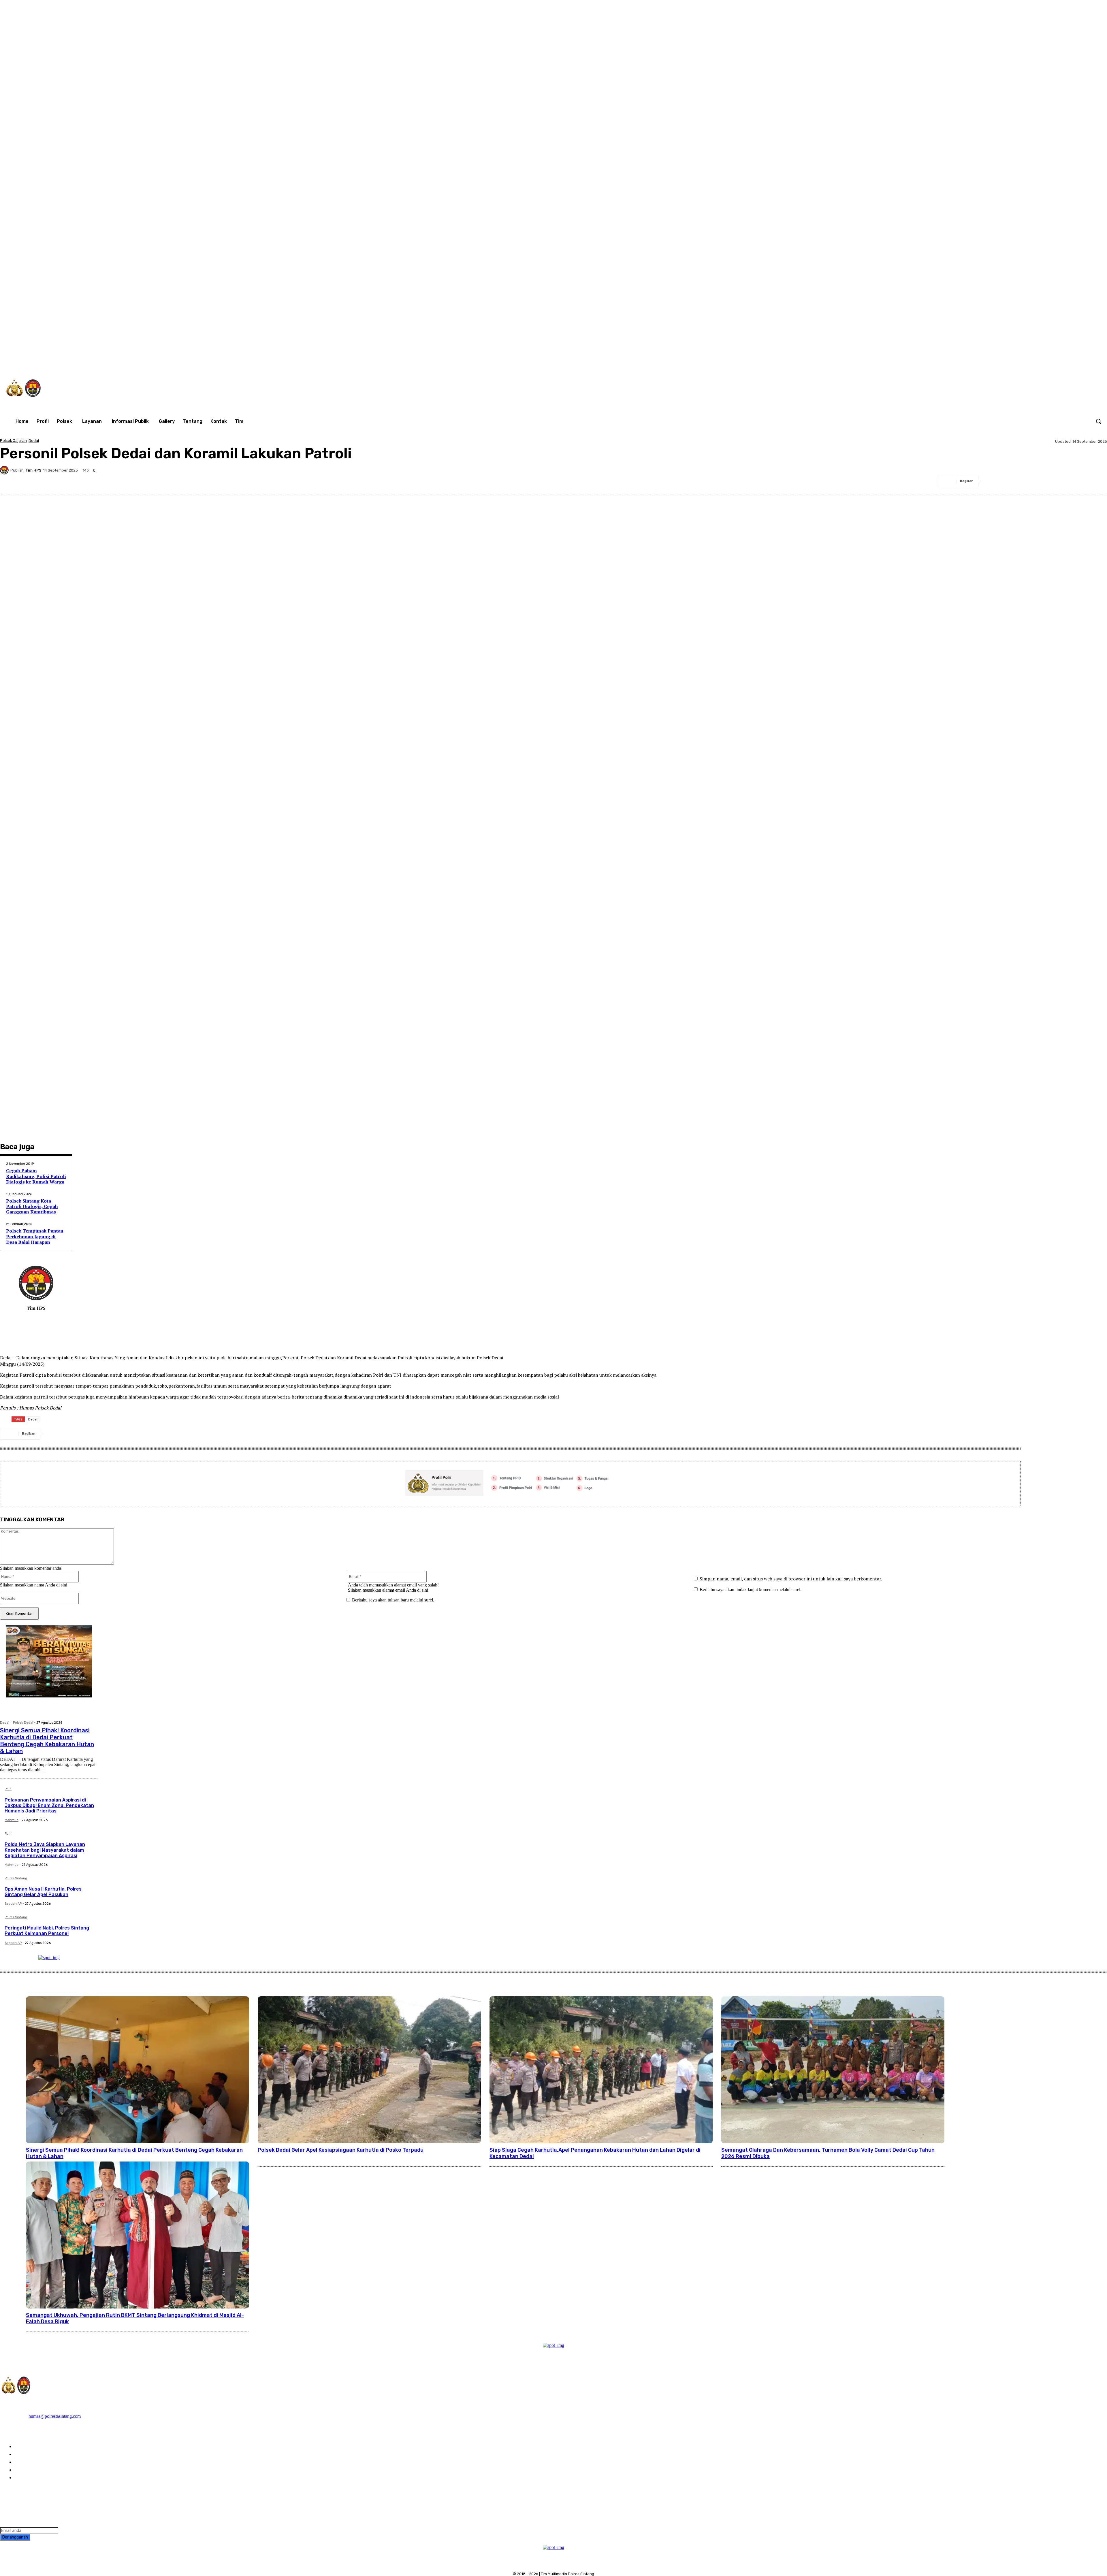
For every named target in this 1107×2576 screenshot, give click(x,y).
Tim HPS (33, 470)
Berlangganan (15, 2537)
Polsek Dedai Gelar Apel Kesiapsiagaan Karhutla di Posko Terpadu (341, 2150)
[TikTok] (1013, 361)
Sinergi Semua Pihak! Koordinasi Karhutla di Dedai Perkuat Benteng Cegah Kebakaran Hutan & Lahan (47, 1741)
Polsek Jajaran (13, 441)
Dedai (34, 441)
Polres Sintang (16, 1878)
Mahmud (12, 1820)
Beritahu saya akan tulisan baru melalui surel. (393, 1600)
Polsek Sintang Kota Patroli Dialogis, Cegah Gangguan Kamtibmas (32, 1206)
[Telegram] (1056, 481)
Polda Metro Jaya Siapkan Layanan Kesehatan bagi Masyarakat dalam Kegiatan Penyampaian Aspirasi (45, 1850)
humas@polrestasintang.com (55, 2416)
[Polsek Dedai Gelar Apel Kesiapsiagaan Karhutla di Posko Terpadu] (369, 2070)
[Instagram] (1001, 361)
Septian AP (13, 1904)
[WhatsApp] (1037, 361)
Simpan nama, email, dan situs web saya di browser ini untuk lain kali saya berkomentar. (791, 1579)
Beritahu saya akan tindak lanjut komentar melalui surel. (751, 1589)
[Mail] (32, 1318)
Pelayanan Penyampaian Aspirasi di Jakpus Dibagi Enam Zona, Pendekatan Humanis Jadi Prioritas (49, 1805)
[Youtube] (1049, 361)
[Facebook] (989, 361)
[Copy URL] (1097, 481)
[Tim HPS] (5, 470)
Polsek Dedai (23, 1723)
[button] (1098, 421)
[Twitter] (1025, 361)
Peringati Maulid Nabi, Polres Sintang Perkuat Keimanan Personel (47, 1931)
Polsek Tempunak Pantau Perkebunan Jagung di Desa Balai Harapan (35, 1236)
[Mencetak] (1077, 481)
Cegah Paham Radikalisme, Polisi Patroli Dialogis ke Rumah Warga (36, 1176)
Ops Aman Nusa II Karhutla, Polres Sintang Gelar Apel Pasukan (43, 1892)
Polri (8, 1789)
